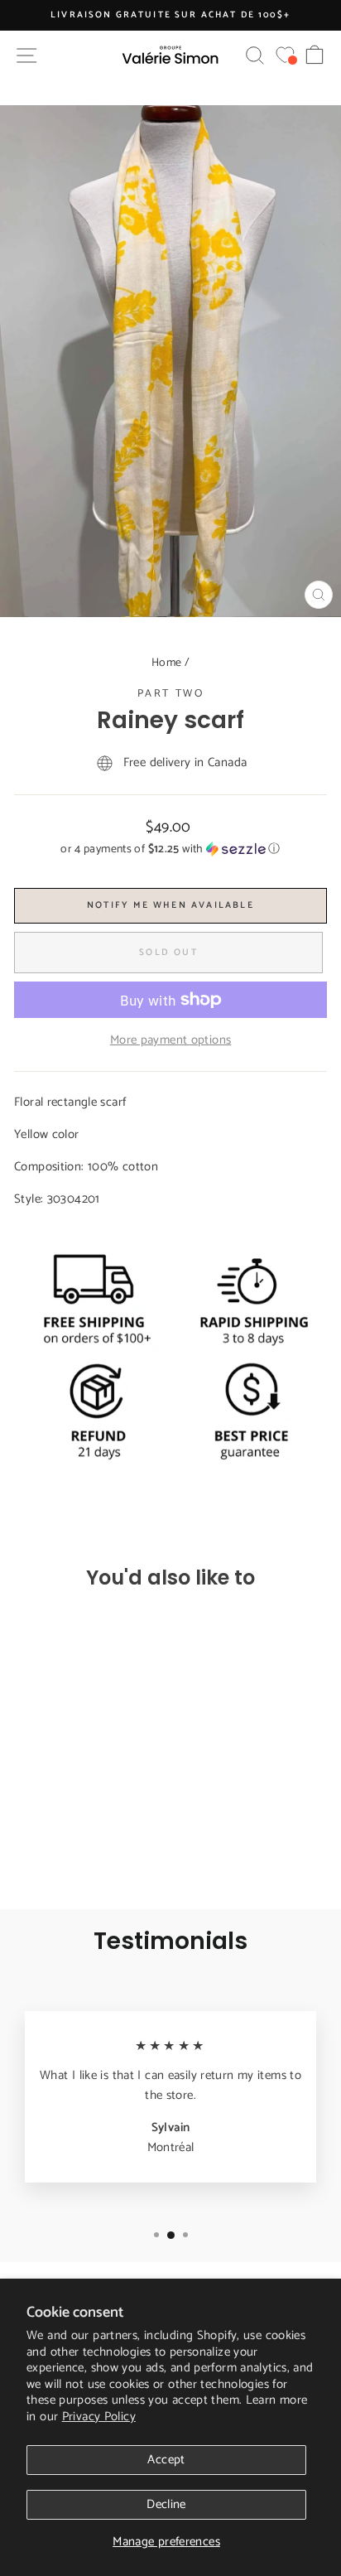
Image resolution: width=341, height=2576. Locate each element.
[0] (285, 55)
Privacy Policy (99, 2417)
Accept (166, 2460)
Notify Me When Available (170, 905)
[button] (170, 849)
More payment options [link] (171, 1040)
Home (167, 663)
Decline (166, 2504)
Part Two (171, 694)
